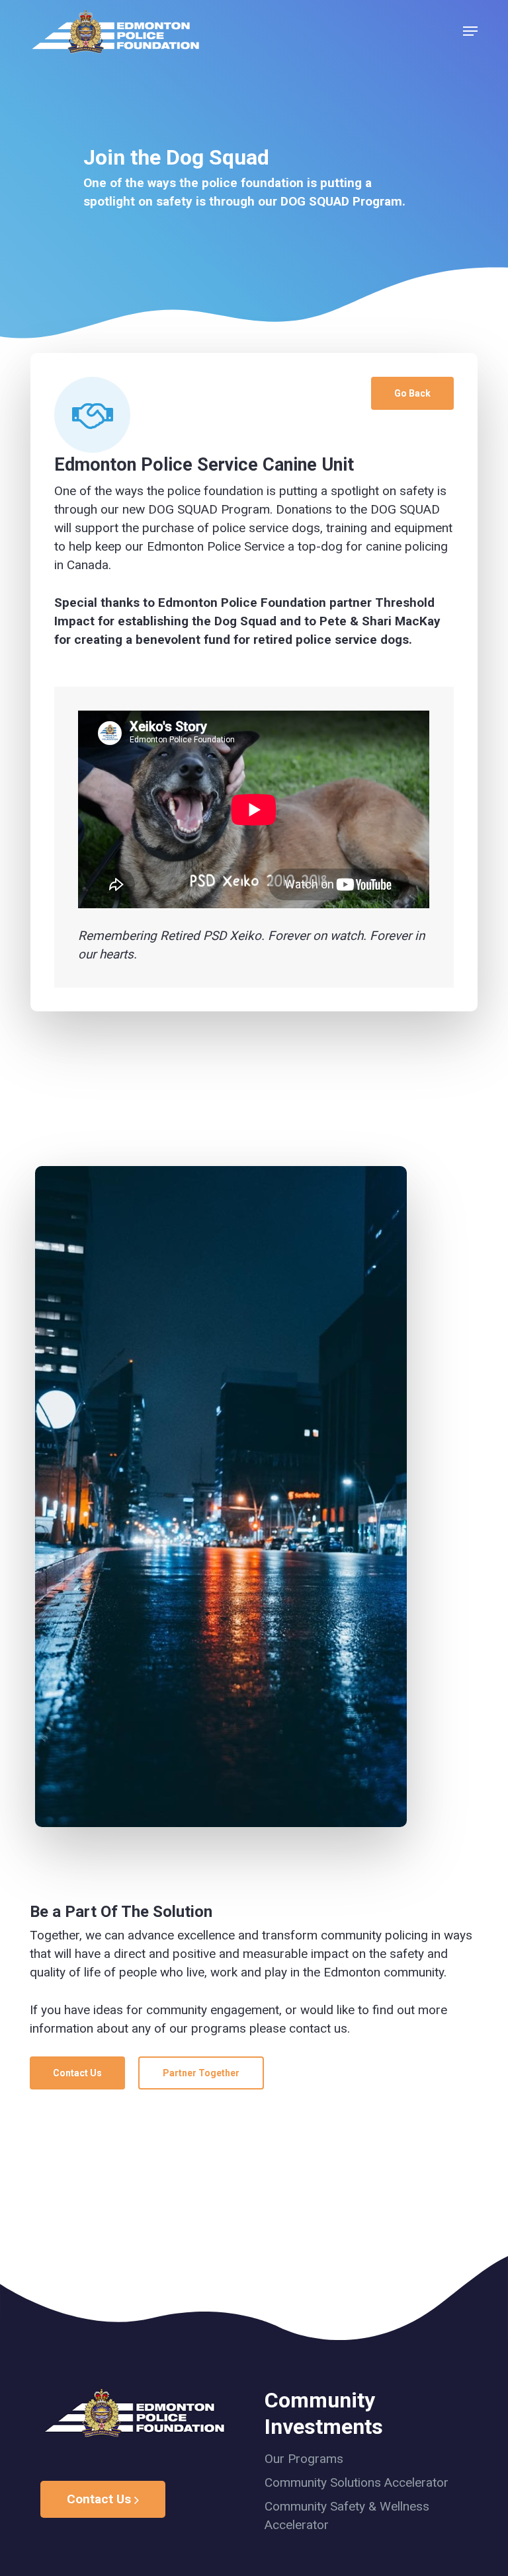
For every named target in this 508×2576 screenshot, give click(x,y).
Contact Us (101, 2499)
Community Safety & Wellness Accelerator (347, 2516)
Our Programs (304, 2459)
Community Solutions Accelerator (357, 2482)
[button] (470, 31)
